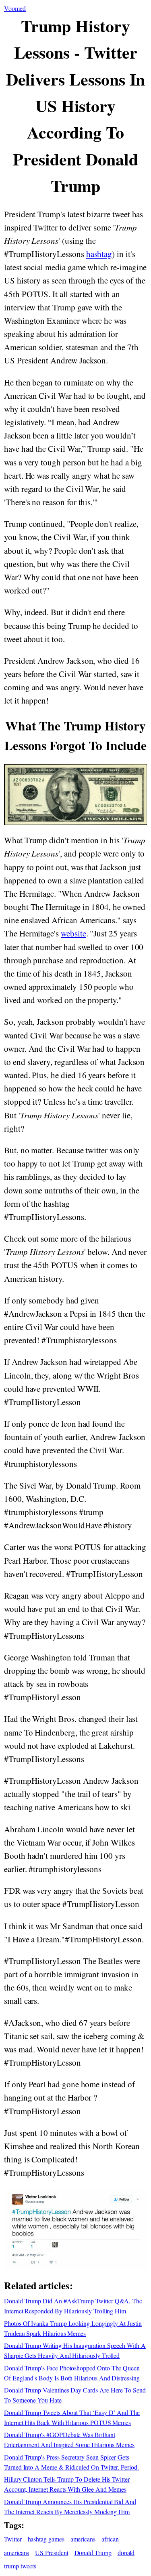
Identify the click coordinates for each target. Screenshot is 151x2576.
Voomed (15, 8)
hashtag (99, 254)
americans (83, 2539)
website (73, 933)
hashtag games (46, 2539)
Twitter (13, 2539)
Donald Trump (93, 2553)
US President (52, 2553)
